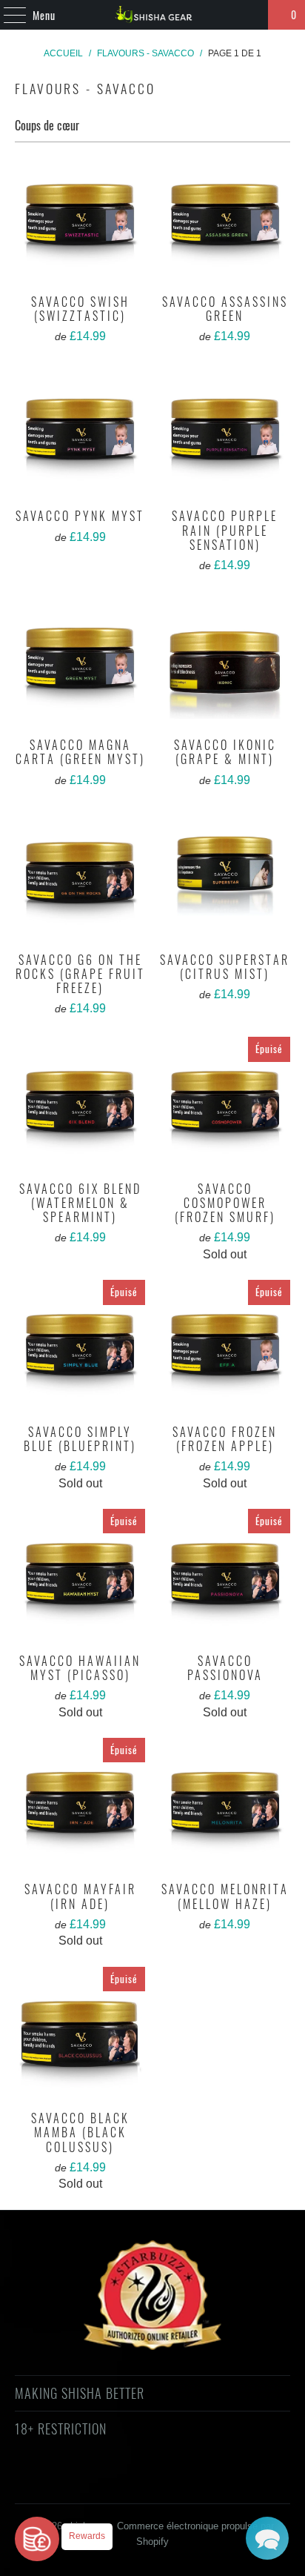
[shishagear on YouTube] (113, 2482)
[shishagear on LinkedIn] (218, 2482)
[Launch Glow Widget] (37, 2539)
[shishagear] (152, 15)
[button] (267, 2538)
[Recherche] (250, 15)
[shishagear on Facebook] (86, 2482)
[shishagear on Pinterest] (138, 2482)
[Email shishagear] (244, 2482)
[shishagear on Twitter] (59, 2482)
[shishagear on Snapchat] (192, 2482)
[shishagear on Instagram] (165, 2482)
